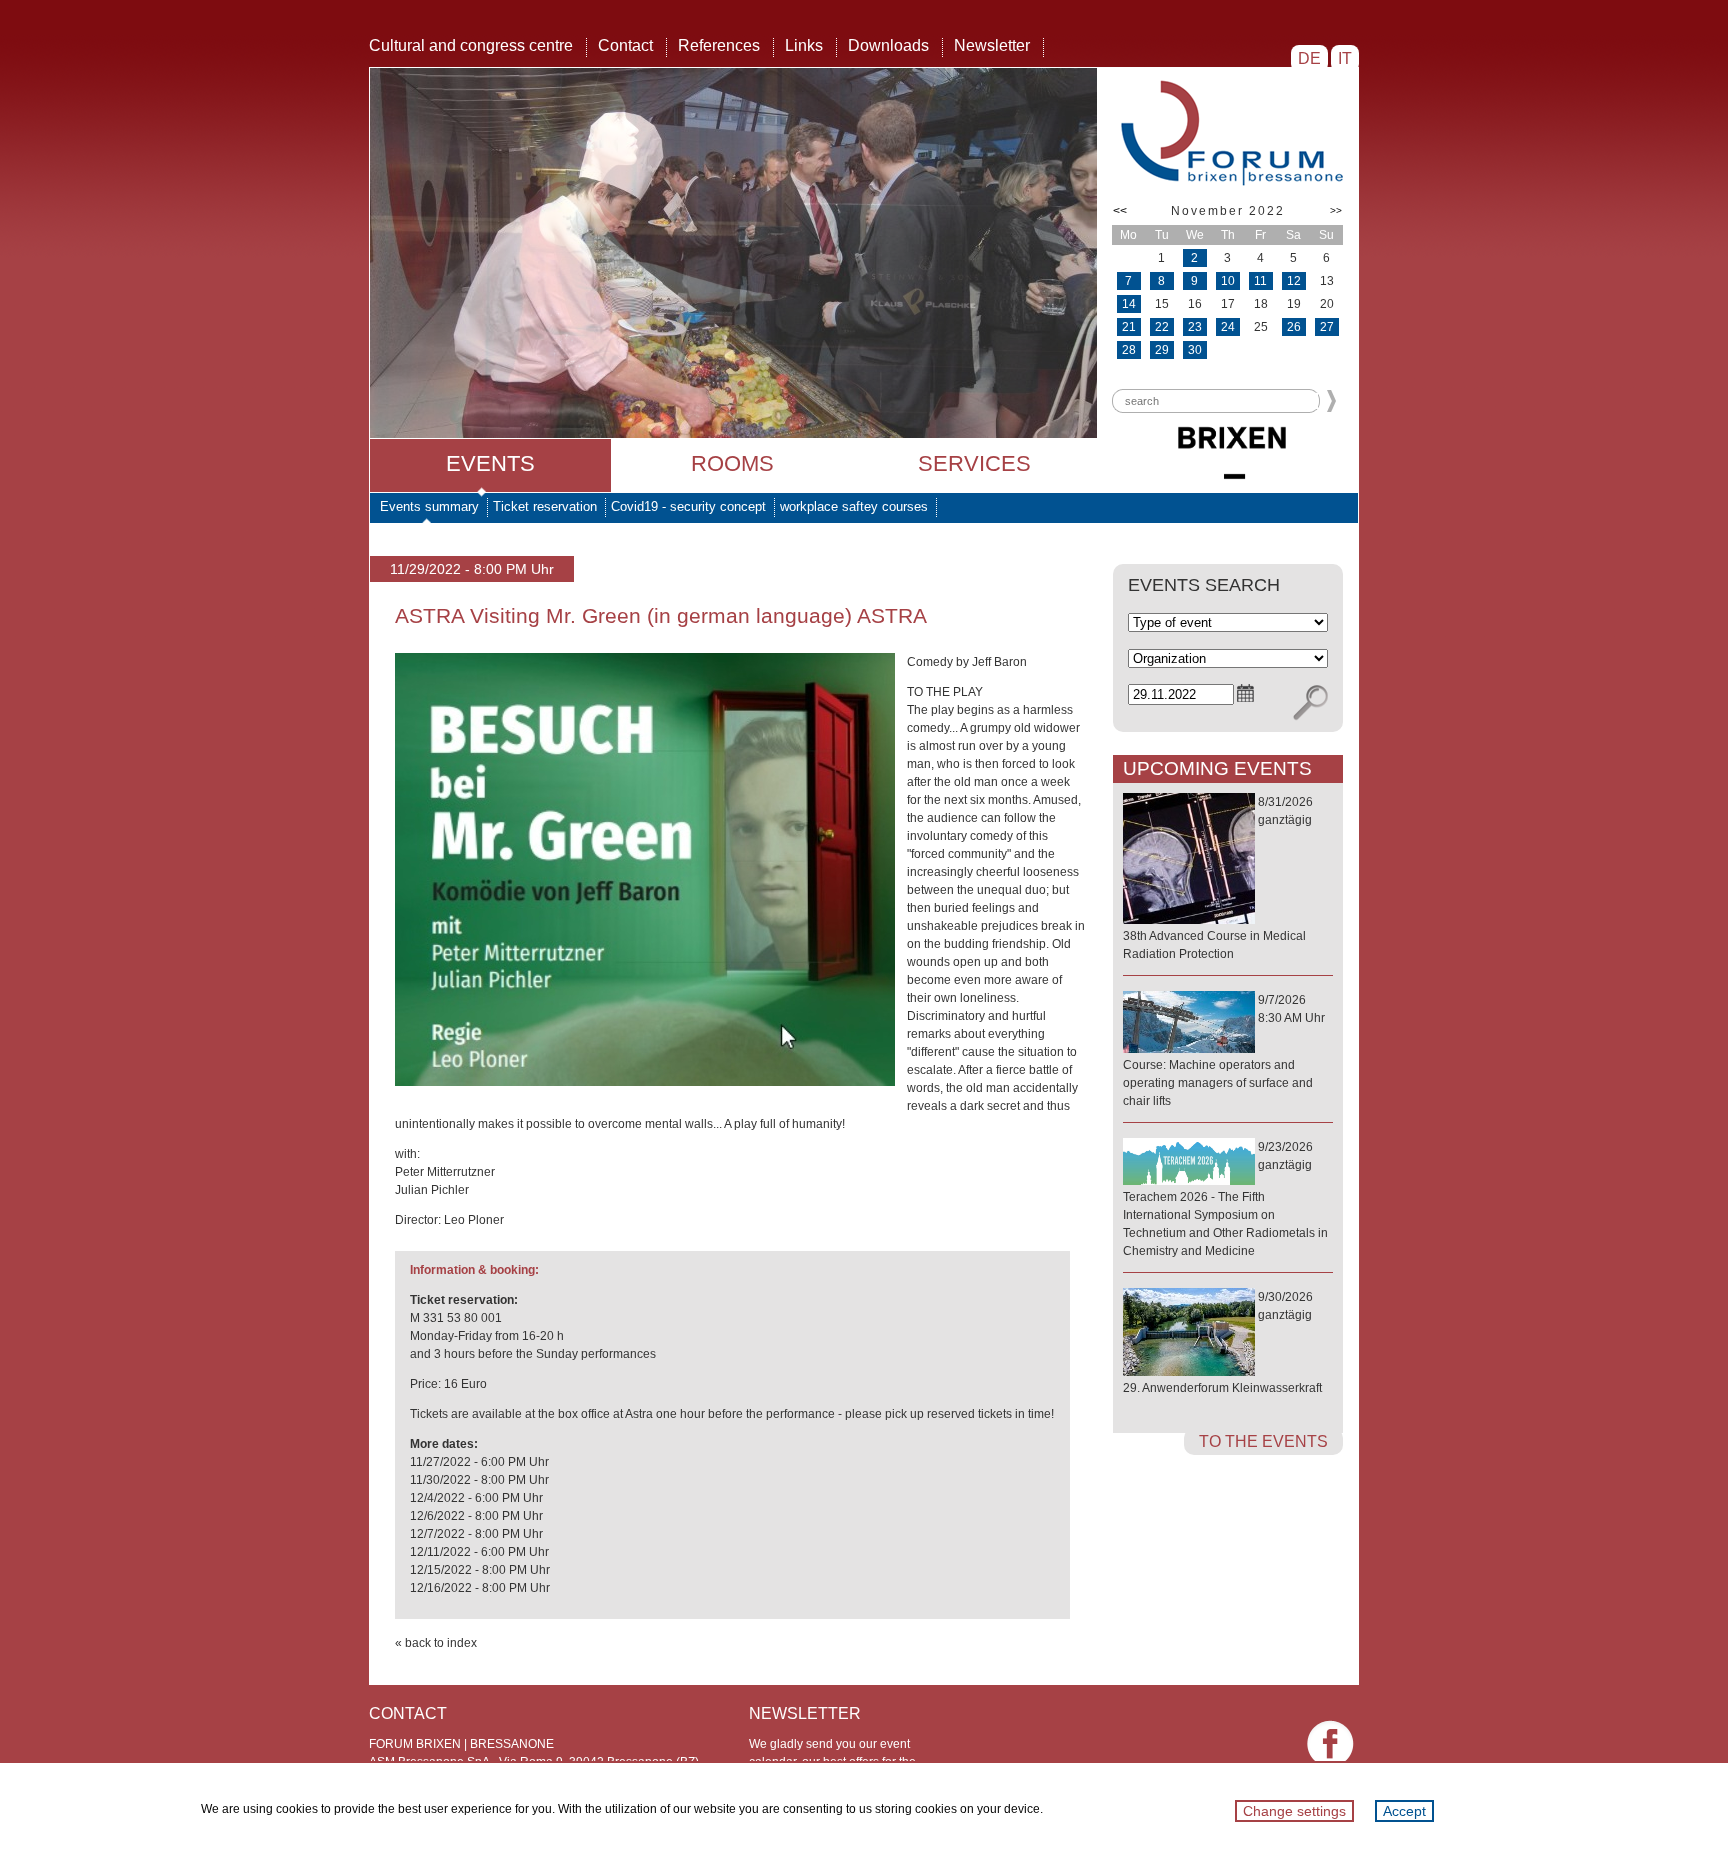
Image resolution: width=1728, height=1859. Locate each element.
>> (1336, 210)
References (719, 45)
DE (1309, 58)
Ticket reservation (545, 506)
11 (1260, 281)
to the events (1263, 1441)
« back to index (436, 1643)
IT (1345, 58)
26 (1294, 327)
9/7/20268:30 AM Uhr (1224, 1050)
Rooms (732, 463)
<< (1120, 211)
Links (804, 45)
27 (1327, 327)
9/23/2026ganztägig (1225, 1199)
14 (1129, 304)
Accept (1404, 1811)
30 (1195, 350)
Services (974, 463)
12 (1294, 281)
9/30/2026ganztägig (1222, 1342)
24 (1228, 327)
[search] (1310, 703)
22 (1162, 327)
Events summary (429, 506)
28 (1129, 350)
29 (1162, 350)
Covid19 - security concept (688, 506)
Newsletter (992, 45)
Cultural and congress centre (471, 45)
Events (490, 463)
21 (1129, 327)
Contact (625, 45)
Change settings (1294, 1811)
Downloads (888, 45)
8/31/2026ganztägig (1218, 878)
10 (1228, 281)
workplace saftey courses (854, 506)
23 (1195, 327)
